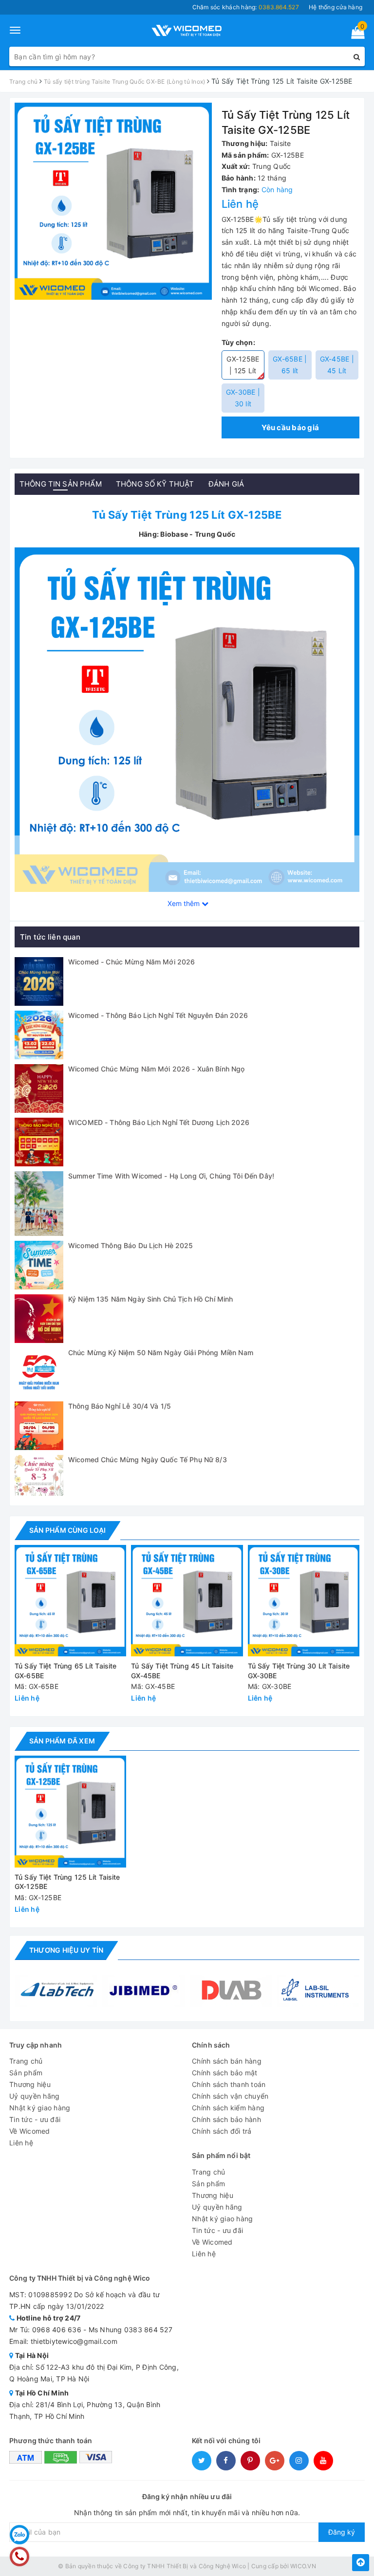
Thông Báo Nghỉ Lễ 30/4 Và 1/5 (120, 1406)
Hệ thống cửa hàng (336, 7)
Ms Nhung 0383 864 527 (131, 2330)
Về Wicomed (30, 2131)
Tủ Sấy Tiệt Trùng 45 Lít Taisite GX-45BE (182, 1671)
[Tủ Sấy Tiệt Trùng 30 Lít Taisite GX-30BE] (304, 1601)
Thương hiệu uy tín (66, 1950)
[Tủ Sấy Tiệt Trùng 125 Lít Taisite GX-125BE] (187, 719)
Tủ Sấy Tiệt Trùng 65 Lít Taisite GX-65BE (65, 1671)
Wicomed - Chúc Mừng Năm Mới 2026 (131, 962)
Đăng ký (342, 2532)
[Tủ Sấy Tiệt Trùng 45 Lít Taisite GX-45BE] (187, 1601)
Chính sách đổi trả (222, 2131)
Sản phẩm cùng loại (67, 1530)
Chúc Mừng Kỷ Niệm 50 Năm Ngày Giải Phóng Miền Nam (161, 1352)
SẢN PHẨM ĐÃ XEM (62, 1741)
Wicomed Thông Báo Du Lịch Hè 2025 (131, 1245)
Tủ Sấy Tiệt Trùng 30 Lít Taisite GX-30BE (299, 1671)
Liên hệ (21, 2143)
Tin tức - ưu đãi (35, 2119)
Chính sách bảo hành (226, 2119)
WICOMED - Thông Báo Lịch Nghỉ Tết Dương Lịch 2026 (159, 1122)
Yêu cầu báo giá (290, 427)
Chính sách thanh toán (229, 2084)
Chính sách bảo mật (225, 2073)
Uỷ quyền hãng (34, 2096)
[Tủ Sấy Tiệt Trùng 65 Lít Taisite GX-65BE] (70, 1601)
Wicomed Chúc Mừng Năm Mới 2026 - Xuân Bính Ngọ (156, 1069)
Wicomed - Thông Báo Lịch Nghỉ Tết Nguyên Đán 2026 (158, 1015)
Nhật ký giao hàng (40, 2108)
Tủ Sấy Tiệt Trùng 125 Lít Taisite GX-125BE (67, 1882)
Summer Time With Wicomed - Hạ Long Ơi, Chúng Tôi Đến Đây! (171, 1176)
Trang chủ (26, 2061)
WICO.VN (303, 2566)
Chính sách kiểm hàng (228, 2108)
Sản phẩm (26, 2073)
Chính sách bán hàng (227, 2061)
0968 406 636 (57, 2330)
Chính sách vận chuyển (230, 2096)
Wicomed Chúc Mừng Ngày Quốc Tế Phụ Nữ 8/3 (148, 1460)
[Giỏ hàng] (355, 34)
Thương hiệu (30, 2084)
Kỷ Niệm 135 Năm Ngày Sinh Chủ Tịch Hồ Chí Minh (150, 1299)
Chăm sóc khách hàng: (246, 7)
